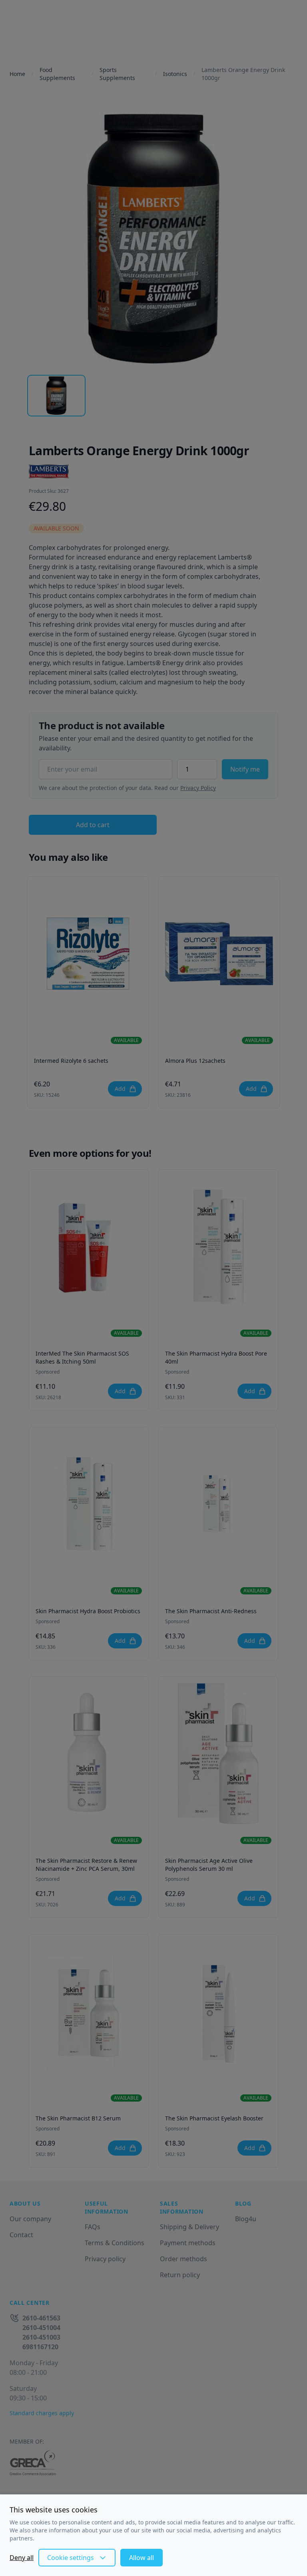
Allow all (142, 2558)
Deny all (22, 2558)
